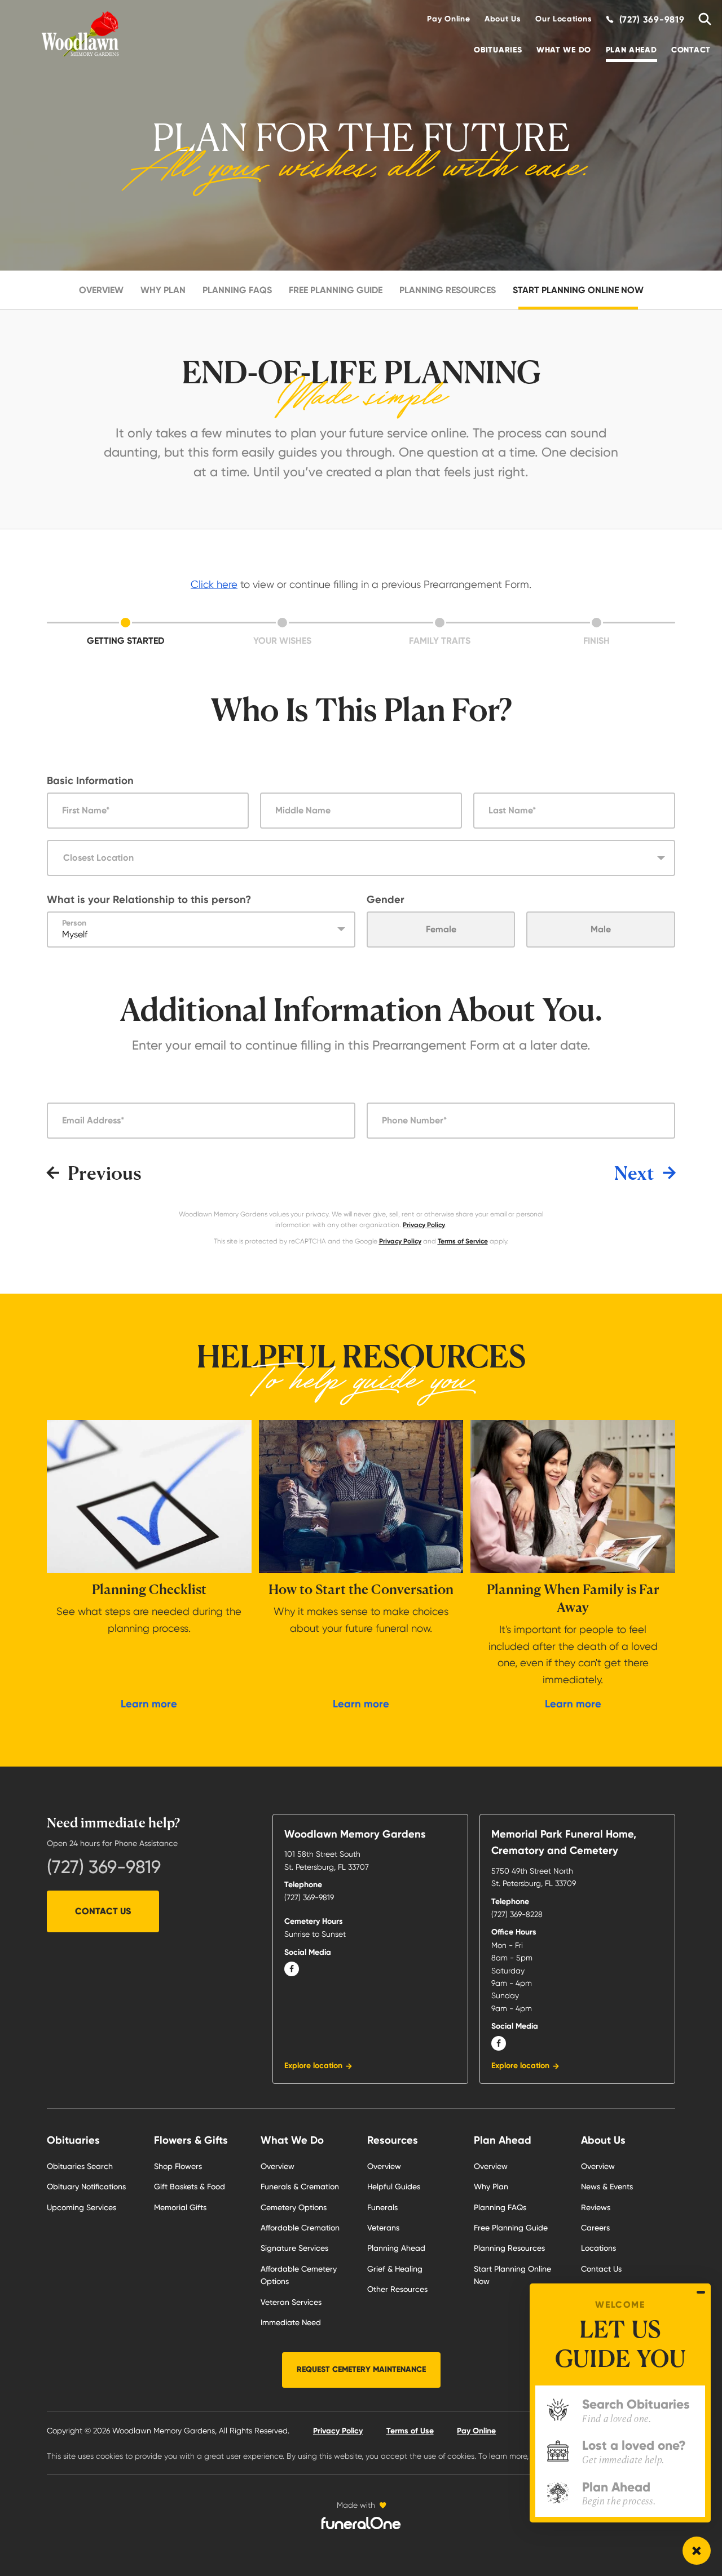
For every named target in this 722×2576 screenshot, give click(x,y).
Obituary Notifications (86, 2186)
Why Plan (163, 290)
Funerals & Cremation (300, 2186)
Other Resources (397, 2289)
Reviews (596, 2207)
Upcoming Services (82, 2207)
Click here (214, 584)
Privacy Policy (424, 1225)
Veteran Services (291, 2302)
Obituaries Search (80, 2166)
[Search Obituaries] (701, 19)
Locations (598, 2248)
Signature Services (294, 2248)
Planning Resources (448, 290)
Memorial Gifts (180, 2207)
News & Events (607, 2186)
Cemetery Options (294, 2207)
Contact (691, 50)
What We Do (564, 50)
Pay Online (448, 19)
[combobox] (361, 858)
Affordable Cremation (300, 2228)
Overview (101, 290)
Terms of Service (463, 1241)
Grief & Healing (395, 2269)
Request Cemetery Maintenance (361, 2369)
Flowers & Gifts (191, 2140)
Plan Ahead (631, 50)
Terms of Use (410, 2431)
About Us (503, 19)
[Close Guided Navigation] (701, 2292)
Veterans (383, 2228)
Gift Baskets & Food (190, 2186)
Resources (393, 2140)
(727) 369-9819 (104, 1867)
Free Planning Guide (336, 290)
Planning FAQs (237, 290)
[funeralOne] (361, 2523)
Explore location (313, 2066)
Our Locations (563, 19)
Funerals (382, 2207)
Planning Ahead (396, 2248)
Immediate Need (291, 2322)
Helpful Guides (394, 2186)
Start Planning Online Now (578, 290)
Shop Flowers (178, 2166)
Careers (595, 2228)
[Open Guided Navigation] (697, 2551)
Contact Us (103, 1911)
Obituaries (498, 50)
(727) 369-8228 (517, 1914)
